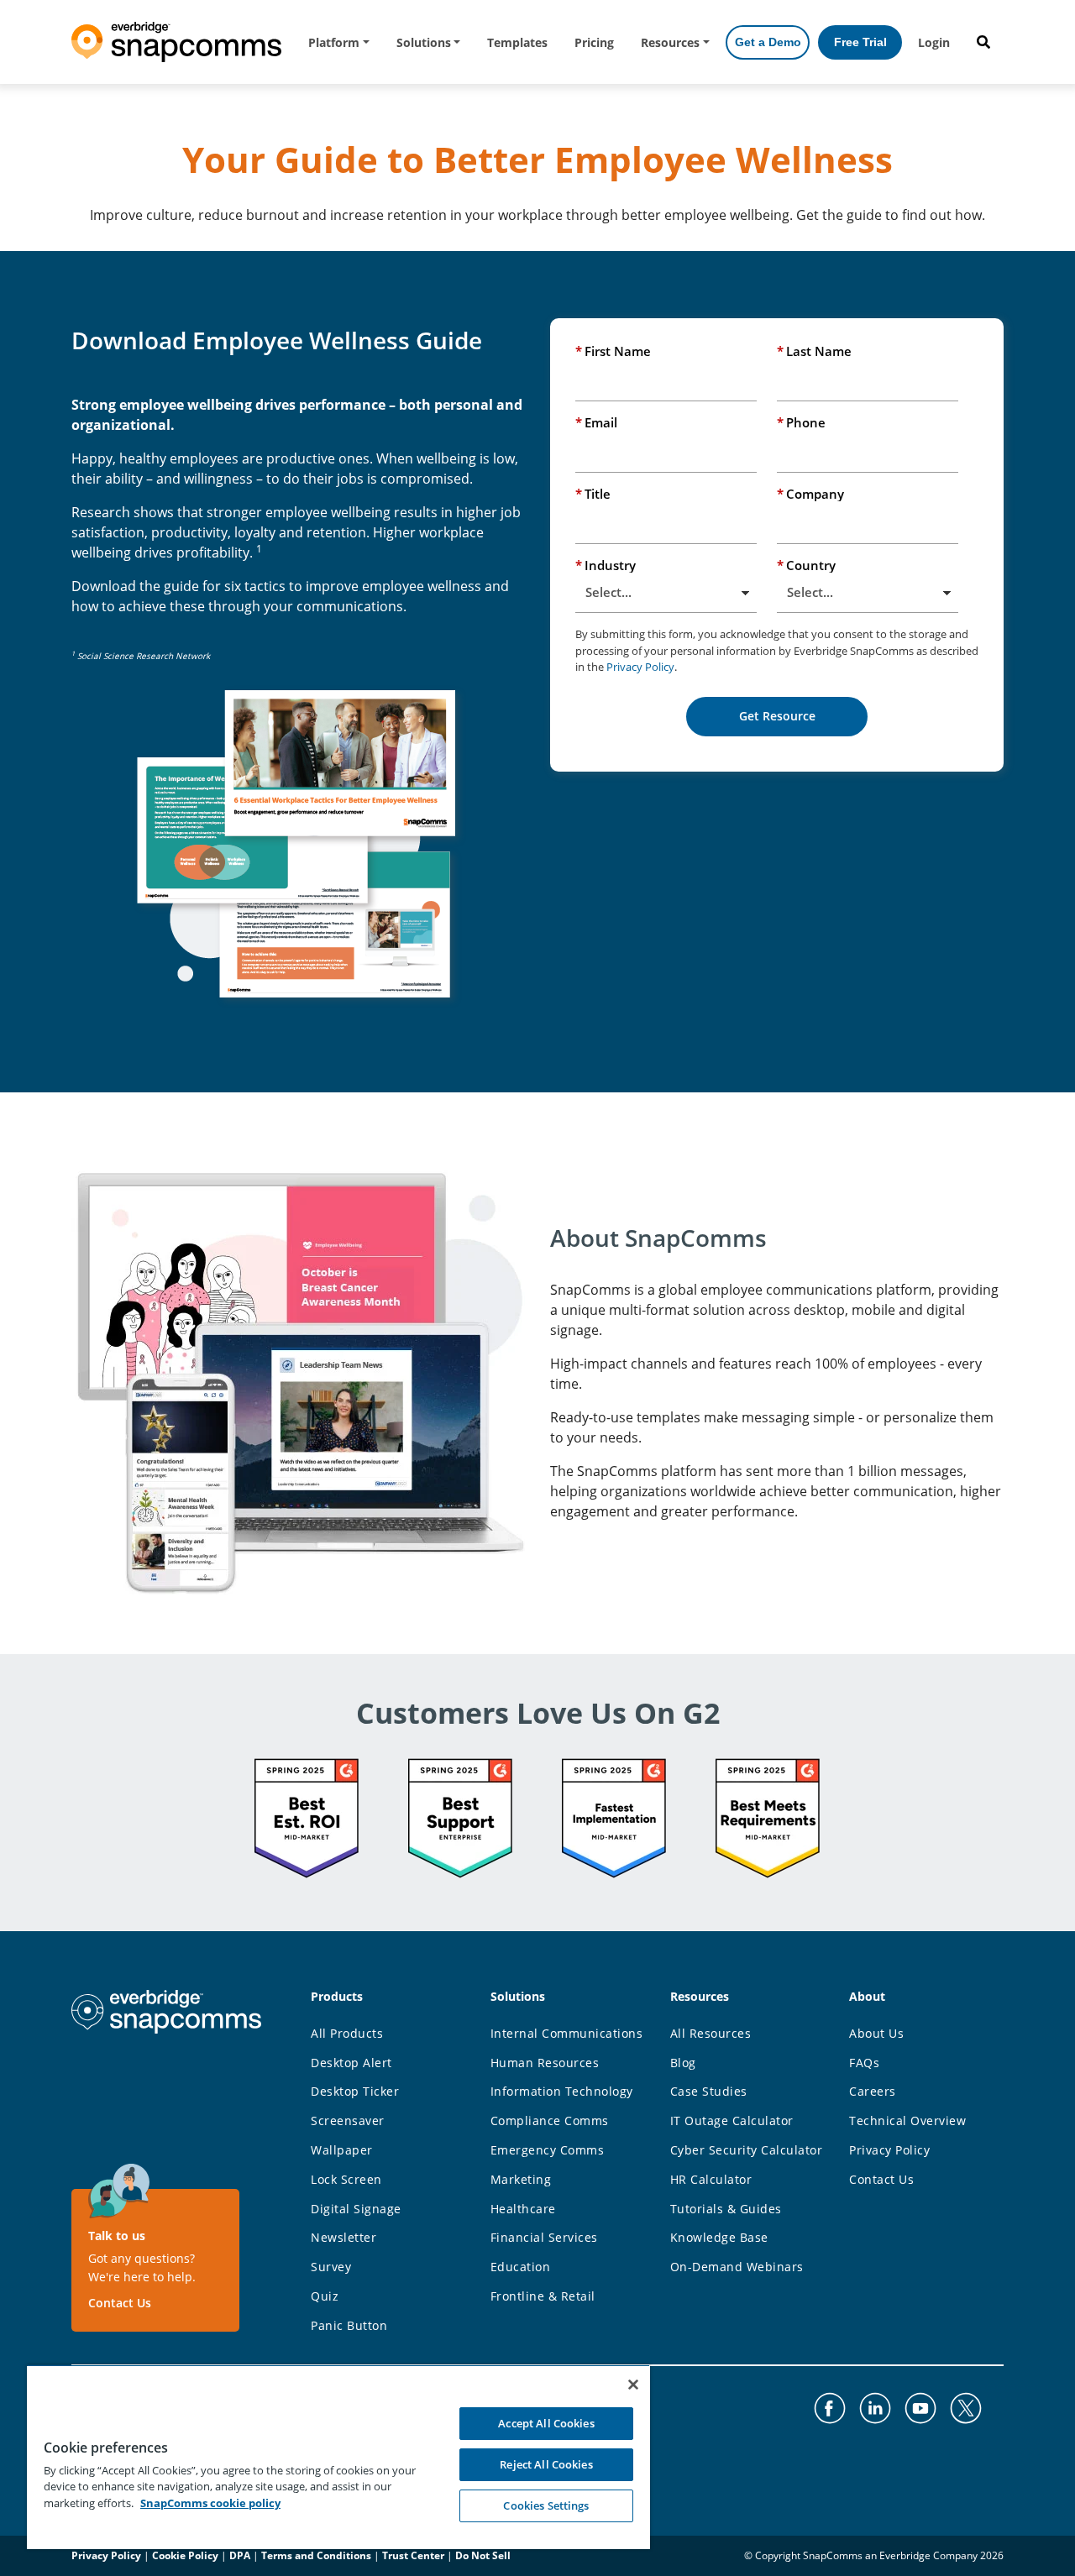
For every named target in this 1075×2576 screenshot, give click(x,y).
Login (934, 42)
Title (593, 494)
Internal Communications (567, 2033)
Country (806, 565)
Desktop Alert (351, 2063)
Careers (873, 2091)
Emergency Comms (548, 2150)
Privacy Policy (640, 667)
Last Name (814, 351)
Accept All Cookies (546, 2423)
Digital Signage (356, 2209)
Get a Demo (768, 42)
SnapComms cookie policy (210, 2503)
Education (521, 2267)
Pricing (594, 42)
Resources (670, 42)
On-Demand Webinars (737, 2267)
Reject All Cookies (546, 2464)
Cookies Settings (546, 2505)
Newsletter (343, 2237)
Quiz (325, 2296)
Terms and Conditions (316, 2555)
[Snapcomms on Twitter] (966, 2408)
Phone (801, 422)
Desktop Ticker (355, 2091)
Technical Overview (907, 2120)
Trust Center (413, 2555)
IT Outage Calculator (732, 2120)
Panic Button (349, 2325)
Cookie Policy (185, 2555)
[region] (338, 2457)
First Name (613, 351)
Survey (331, 2267)
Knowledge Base (719, 2237)
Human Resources (545, 2063)
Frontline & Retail (543, 2296)
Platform (334, 42)
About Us (876, 2033)
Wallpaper (342, 2150)
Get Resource (777, 716)
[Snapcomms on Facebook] (830, 2408)
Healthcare (523, 2209)
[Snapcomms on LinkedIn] (875, 2408)
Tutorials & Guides (726, 2209)
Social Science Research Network (144, 656)
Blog (683, 2063)
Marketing (521, 2179)
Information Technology (562, 2091)
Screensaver (348, 2120)
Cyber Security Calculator (747, 2150)
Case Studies (709, 2091)
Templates (517, 42)
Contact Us (120, 2303)
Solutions (424, 42)
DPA (240, 2555)
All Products (347, 2033)
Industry (606, 565)
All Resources (711, 2033)
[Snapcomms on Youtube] (920, 2408)
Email (596, 422)
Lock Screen (346, 2179)
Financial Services (544, 2237)
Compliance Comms (550, 2120)
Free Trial (860, 42)
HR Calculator (711, 2179)
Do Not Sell (483, 2555)
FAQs (864, 2063)
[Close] (633, 2385)
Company (810, 494)
